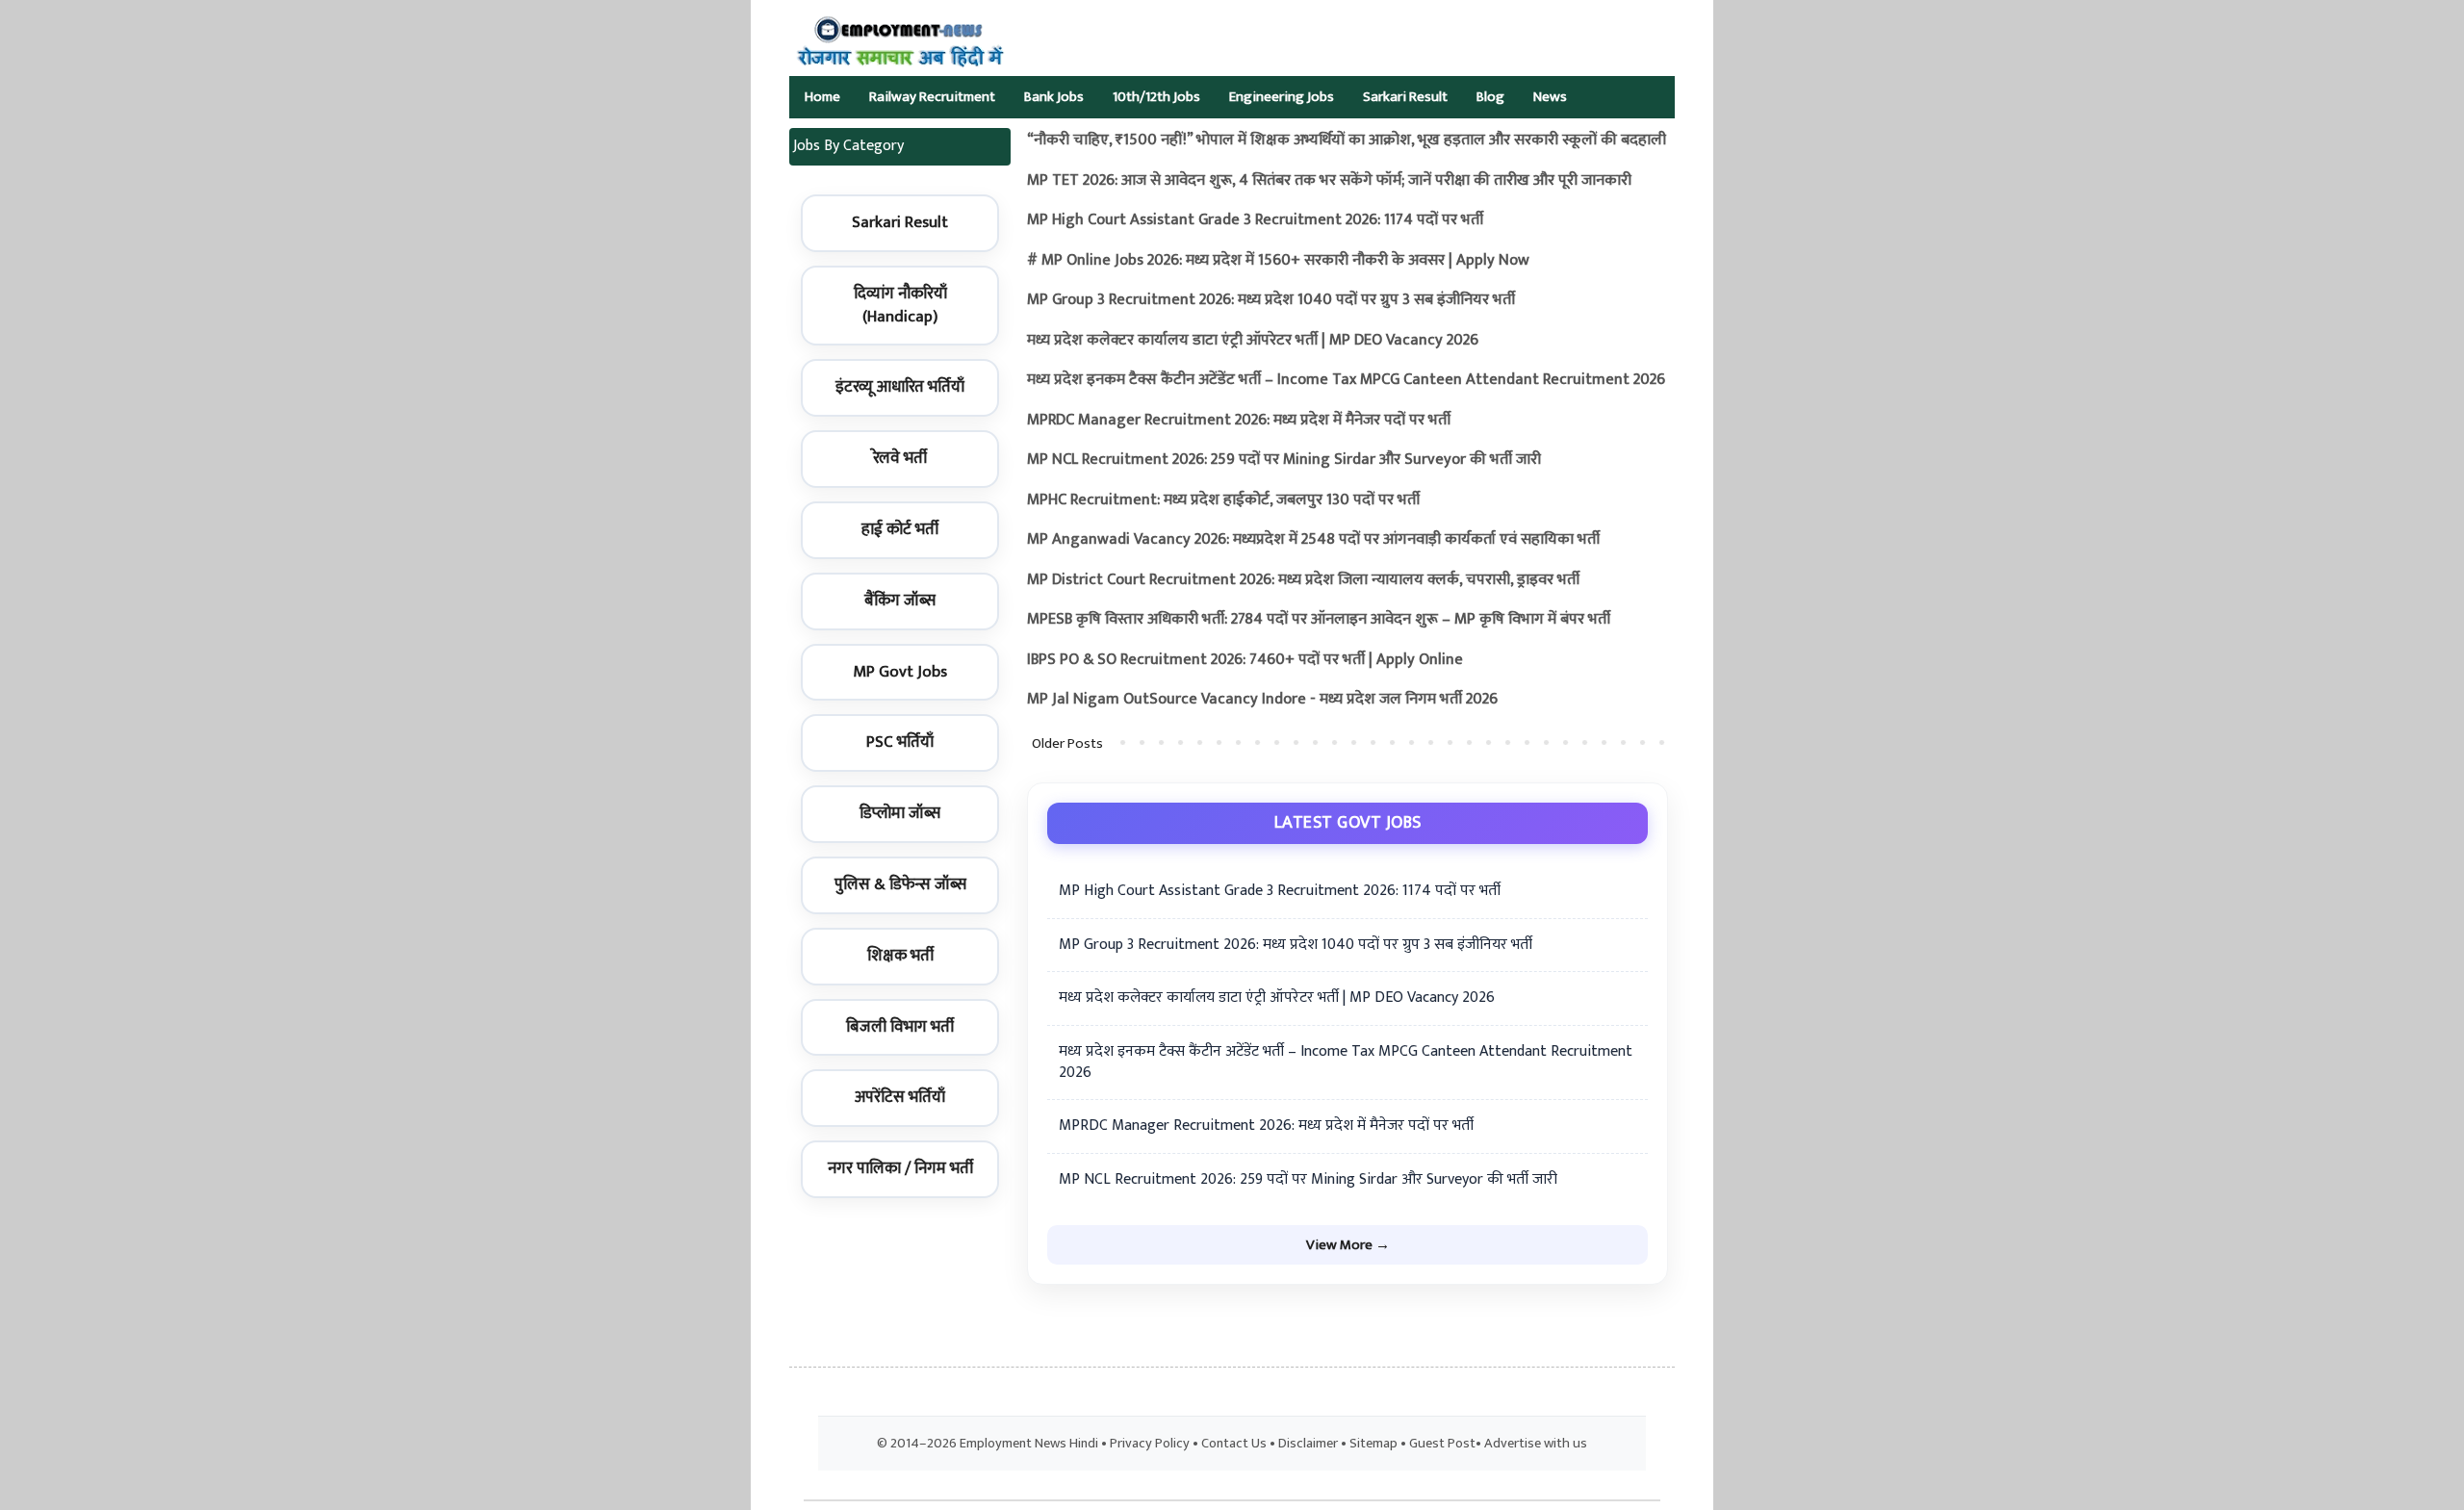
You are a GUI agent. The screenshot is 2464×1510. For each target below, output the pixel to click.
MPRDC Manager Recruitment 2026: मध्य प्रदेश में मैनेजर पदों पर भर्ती (1239, 420)
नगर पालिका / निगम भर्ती (900, 1168)
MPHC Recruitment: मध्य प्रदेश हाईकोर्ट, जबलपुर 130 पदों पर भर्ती (1223, 500)
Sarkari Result (1405, 97)
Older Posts (1067, 743)
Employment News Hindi (1029, 1444)
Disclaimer (1308, 1444)
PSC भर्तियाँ (900, 742)
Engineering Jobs (1282, 97)
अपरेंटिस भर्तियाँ (900, 1097)
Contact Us (1234, 1444)
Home (822, 97)
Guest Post (1442, 1444)
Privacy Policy (1150, 1444)
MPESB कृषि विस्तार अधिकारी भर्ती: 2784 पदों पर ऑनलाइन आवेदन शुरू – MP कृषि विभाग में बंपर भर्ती (1319, 619)
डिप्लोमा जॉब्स (900, 813)
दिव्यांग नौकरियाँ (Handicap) (900, 305)
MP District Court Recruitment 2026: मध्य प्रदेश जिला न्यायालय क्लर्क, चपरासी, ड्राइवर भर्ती (1303, 580)
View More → (1348, 1245)
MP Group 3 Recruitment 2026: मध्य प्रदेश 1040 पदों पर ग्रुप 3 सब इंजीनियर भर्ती (1271, 300)
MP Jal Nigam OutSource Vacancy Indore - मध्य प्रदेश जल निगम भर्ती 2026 (1262, 699)
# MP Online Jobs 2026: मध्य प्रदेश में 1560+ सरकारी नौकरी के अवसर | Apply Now (1278, 260)
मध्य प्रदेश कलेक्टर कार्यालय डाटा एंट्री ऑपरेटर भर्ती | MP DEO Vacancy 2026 (1253, 340)
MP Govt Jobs (900, 672)
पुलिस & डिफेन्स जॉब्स (900, 884)
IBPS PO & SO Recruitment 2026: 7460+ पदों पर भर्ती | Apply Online (1245, 660)
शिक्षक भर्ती (900, 956)
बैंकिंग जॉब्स (900, 601)
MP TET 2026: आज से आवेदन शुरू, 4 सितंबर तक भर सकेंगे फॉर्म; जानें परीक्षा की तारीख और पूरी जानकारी (1329, 180)
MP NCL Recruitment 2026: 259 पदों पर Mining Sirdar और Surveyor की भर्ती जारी (1284, 460)
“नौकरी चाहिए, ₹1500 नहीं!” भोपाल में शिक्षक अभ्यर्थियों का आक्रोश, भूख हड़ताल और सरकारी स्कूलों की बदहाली (1347, 140)
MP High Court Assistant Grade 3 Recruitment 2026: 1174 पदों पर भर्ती (1255, 220)
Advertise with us (1536, 1444)
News (1550, 97)
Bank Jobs (1054, 97)
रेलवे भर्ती (900, 458)
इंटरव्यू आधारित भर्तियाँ (900, 387)
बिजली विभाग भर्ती (900, 1027)
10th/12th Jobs (1156, 97)
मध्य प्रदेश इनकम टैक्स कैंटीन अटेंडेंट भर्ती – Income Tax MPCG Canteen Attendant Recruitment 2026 (1346, 380)
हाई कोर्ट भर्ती (900, 529)
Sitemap (1373, 1444)
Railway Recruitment (932, 97)
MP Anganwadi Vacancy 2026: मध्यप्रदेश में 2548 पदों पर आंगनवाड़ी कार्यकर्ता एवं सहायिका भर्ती (1313, 539)
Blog (1490, 97)
